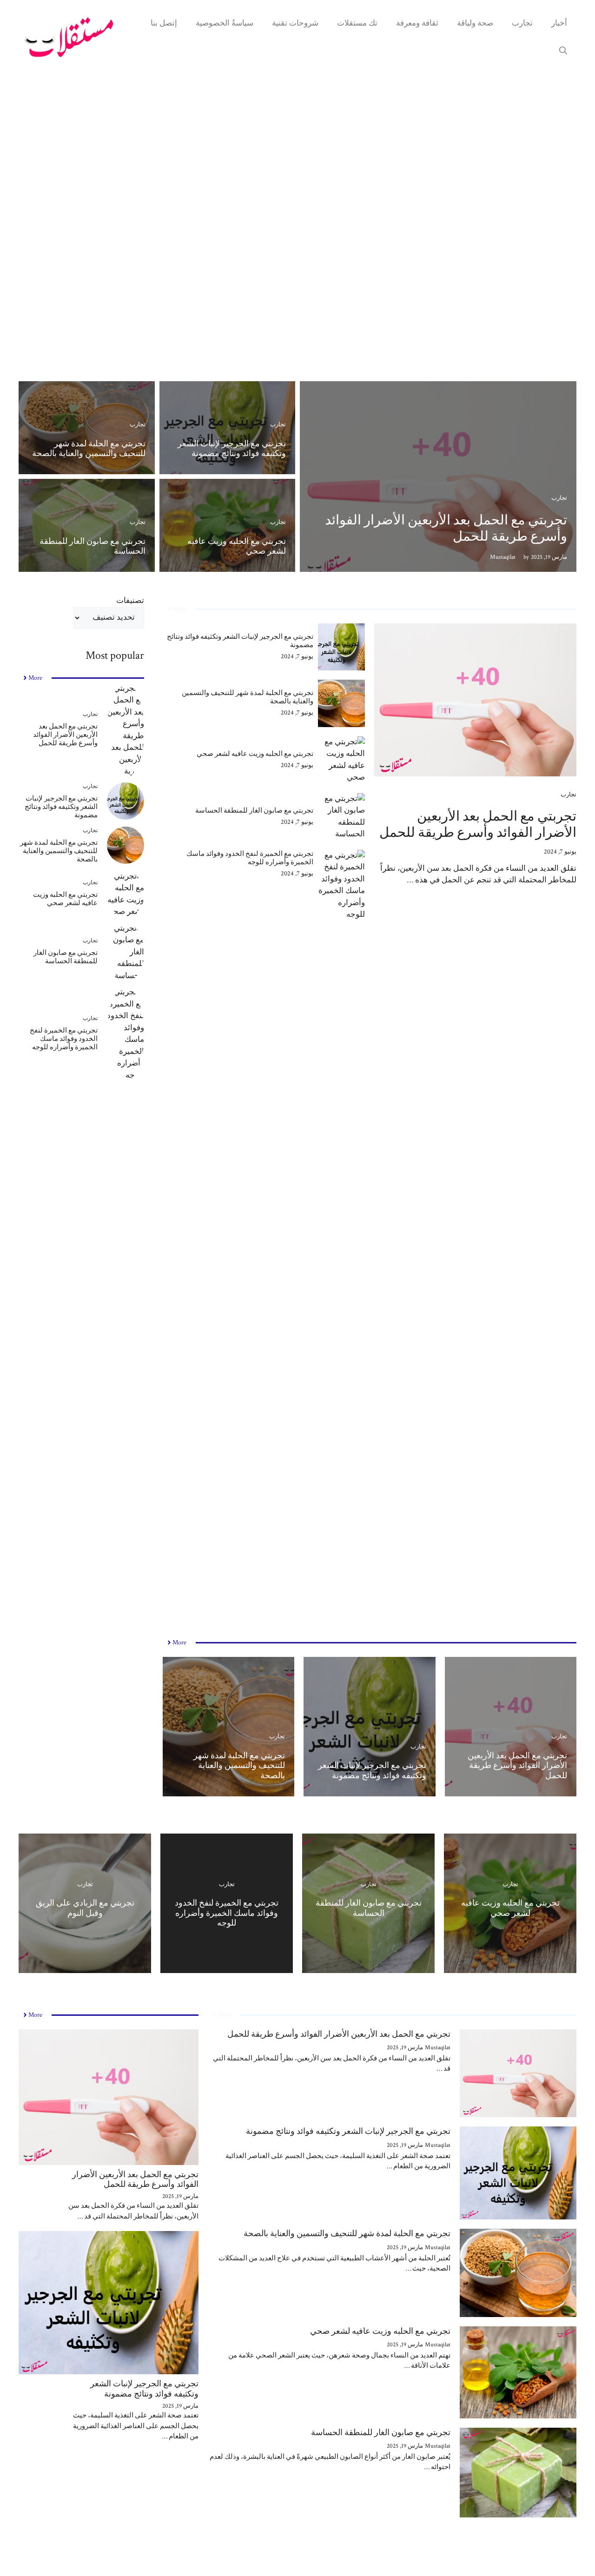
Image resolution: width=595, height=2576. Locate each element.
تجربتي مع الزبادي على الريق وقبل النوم (85, 1908)
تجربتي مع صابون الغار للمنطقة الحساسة (93, 546)
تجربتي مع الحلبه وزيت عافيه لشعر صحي (237, 546)
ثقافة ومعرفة (417, 23)
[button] (563, 51)
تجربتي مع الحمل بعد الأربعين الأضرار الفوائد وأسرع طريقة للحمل (446, 528)
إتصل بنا (164, 23)
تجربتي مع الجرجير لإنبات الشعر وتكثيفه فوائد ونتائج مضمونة (232, 449)
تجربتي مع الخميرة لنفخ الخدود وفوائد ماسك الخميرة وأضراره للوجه (250, 858)
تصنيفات (130, 601)
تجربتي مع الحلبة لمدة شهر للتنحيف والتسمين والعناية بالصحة (89, 449)
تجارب (522, 23)
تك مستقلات (357, 23)
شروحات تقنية (295, 23)
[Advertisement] (297, 237)
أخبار (559, 23)
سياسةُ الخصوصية (225, 23)
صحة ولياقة (475, 23)
